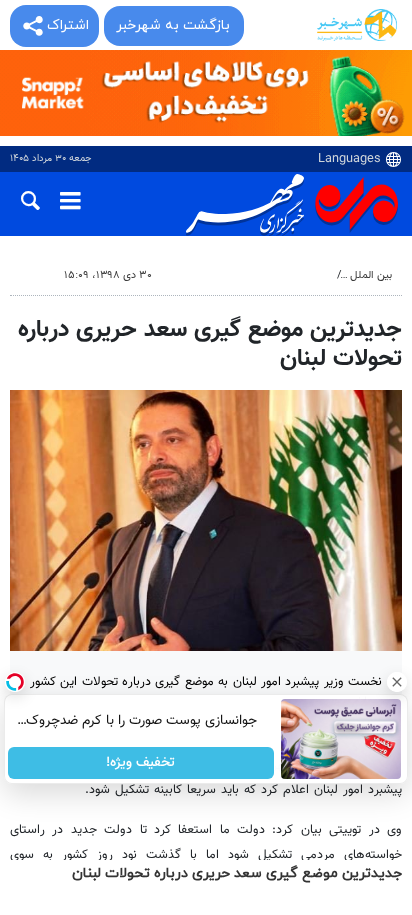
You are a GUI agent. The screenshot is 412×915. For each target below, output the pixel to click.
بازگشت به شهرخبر (173, 25)
